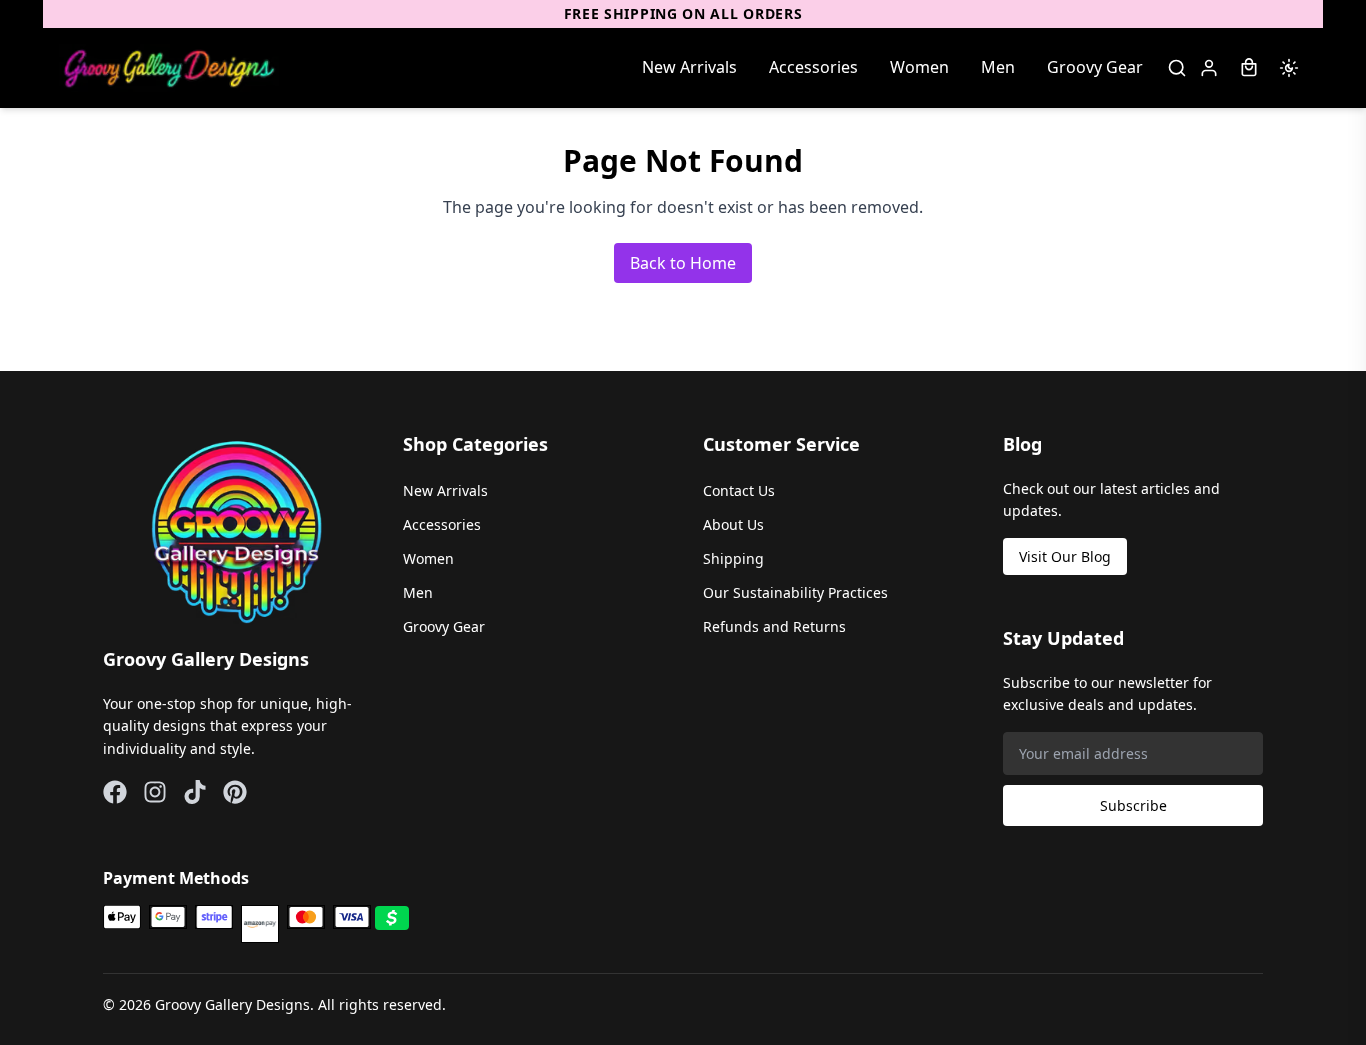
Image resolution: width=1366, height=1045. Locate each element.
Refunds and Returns (774, 626)
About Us (733, 524)
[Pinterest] (235, 792)
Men (998, 67)
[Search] (1177, 68)
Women (919, 67)
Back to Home (683, 263)
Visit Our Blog (1065, 556)
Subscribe (1133, 805)
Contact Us (739, 490)
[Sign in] (1209, 68)
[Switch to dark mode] (1289, 68)
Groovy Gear (1095, 67)
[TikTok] (195, 792)
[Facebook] (115, 792)
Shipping (733, 558)
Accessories (813, 67)
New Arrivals (689, 67)
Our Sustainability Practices (795, 592)
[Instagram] (155, 792)
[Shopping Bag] (1249, 68)
